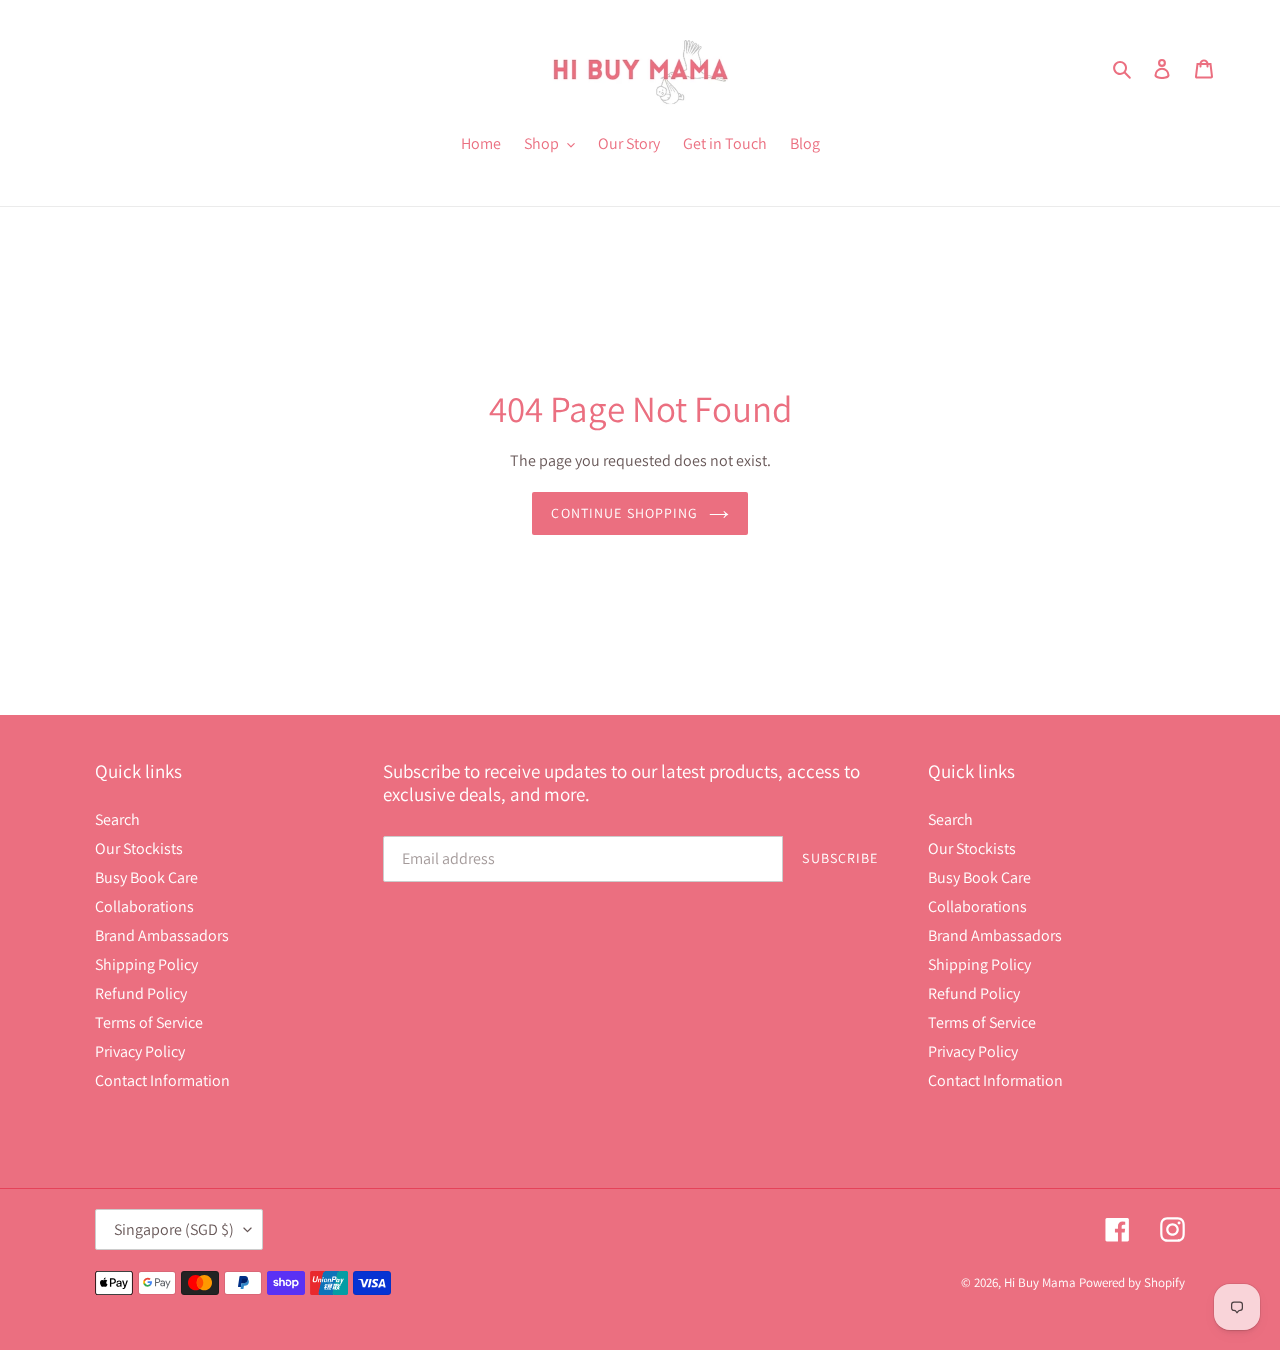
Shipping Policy (146, 964)
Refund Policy (141, 993)
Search (117, 819)
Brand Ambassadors (162, 935)
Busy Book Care (146, 877)
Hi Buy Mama (1040, 1282)
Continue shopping (624, 513)
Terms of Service (149, 1022)
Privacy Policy (140, 1051)
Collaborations (144, 906)
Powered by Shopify (1132, 1282)
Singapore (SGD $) (174, 1229)
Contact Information (162, 1080)
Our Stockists (139, 848)
